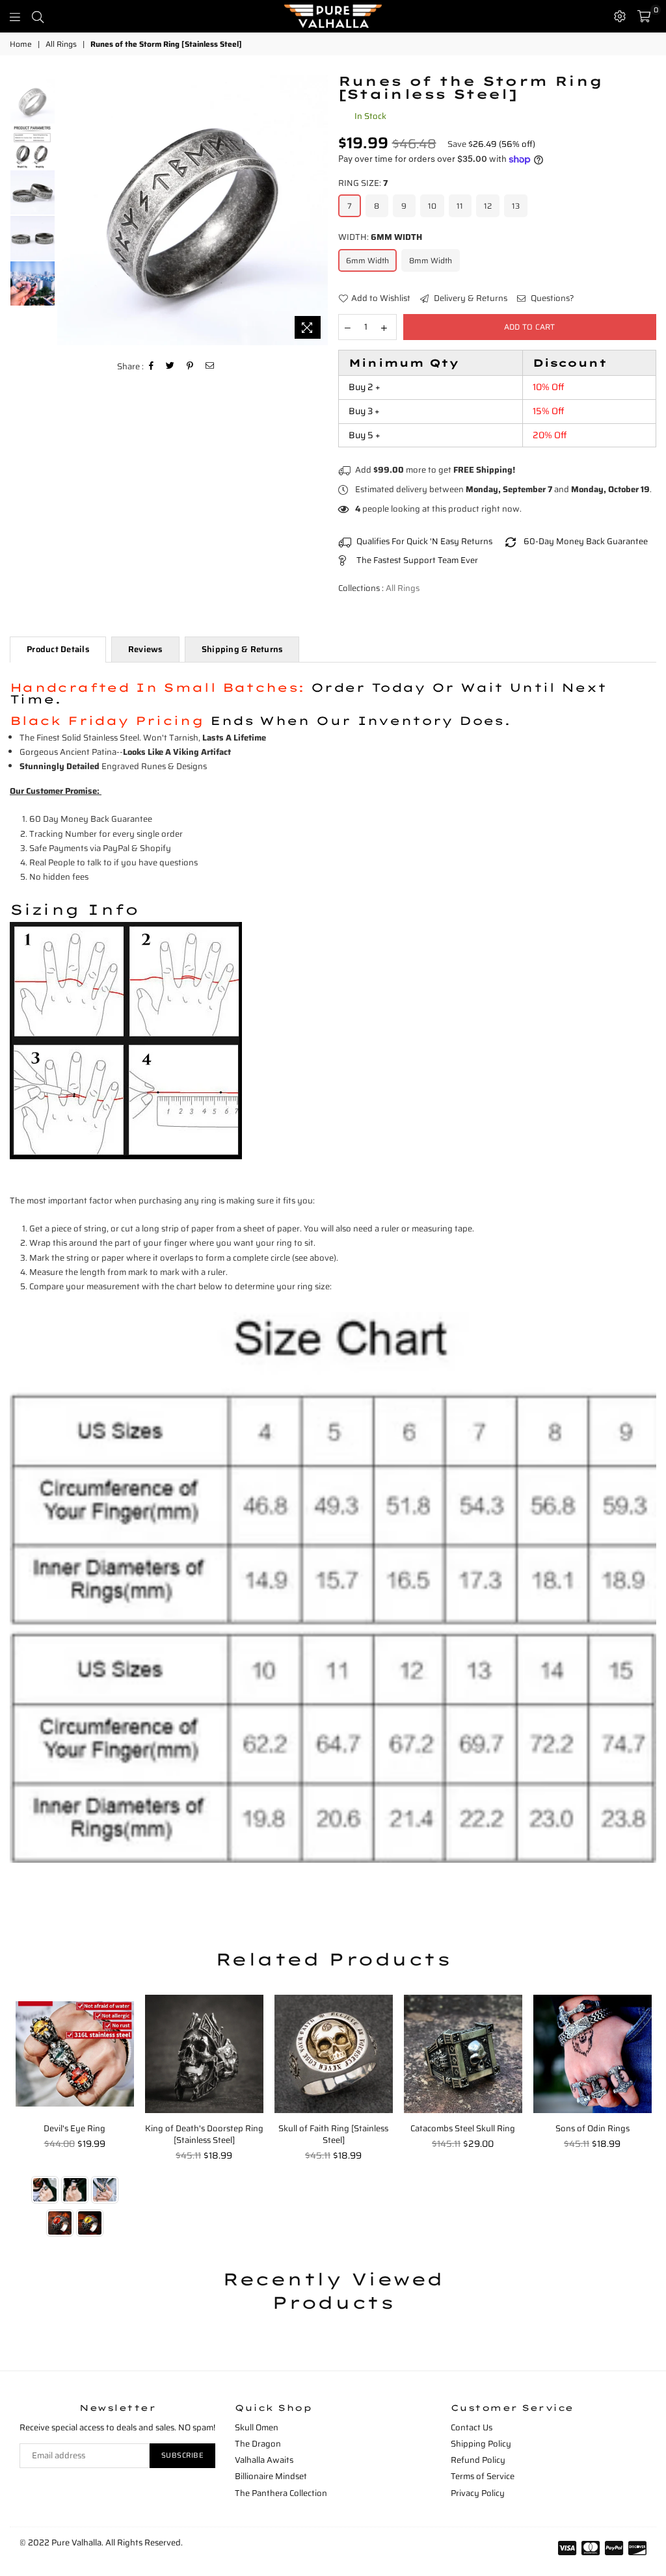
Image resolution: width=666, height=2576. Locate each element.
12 (488, 206)
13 (516, 206)
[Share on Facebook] (152, 366)
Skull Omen (257, 2427)
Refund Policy (478, 2460)
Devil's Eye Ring (74, 2128)
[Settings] (620, 16)
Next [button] (317, 210)
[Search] (38, 16)
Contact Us (472, 2427)
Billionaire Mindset (271, 2476)
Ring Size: (363, 183)
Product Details (58, 649)
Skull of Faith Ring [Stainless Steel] (333, 2134)
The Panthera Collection (281, 2493)
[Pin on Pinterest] (190, 366)
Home (21, 45)
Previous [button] (69, 210)
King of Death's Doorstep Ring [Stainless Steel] (204, 2134)
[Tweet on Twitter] (170, 366)
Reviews (145, 649)
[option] (193, 210)
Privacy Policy (478, 2493)
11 (460, 206)
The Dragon (258, 2444)
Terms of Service (483, 2476)
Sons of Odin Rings (593, 2128)
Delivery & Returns (470, 298)
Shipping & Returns (242, 649)
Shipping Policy (481, 2444)
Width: (380, 237)
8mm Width (431, 260)
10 (432, 206)
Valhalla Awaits (264, 2460)
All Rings (61, 45)
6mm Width (367, 260)
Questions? (552, 298)
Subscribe (183, 2455)
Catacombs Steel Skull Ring (463, 2128)
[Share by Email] (210, 366)
